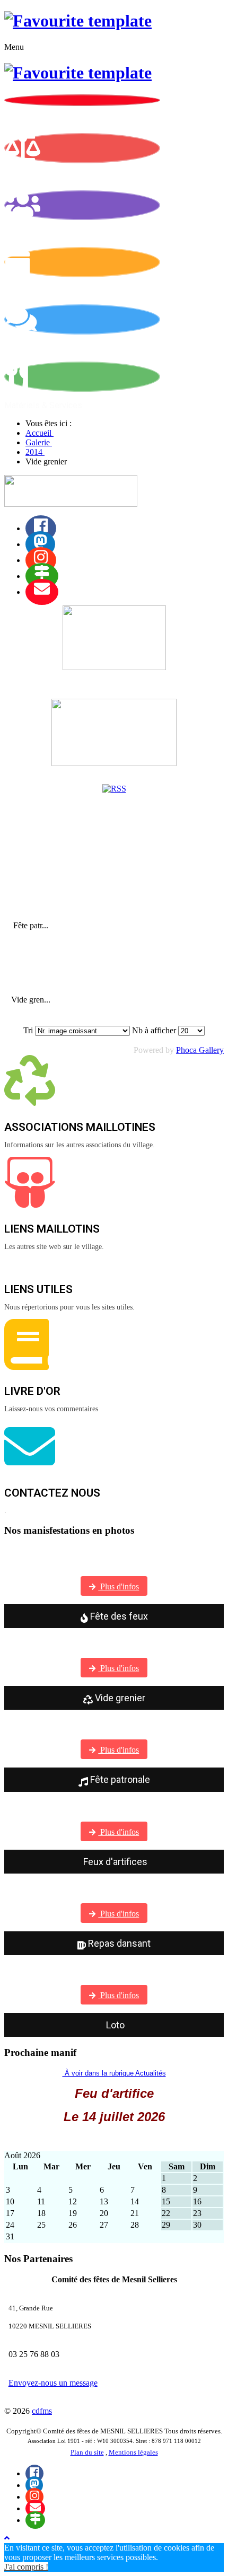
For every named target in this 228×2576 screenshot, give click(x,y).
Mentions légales (133, 2452)
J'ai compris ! (26, 2567)
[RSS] (114, 789)
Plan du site (87, 2452)
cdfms (42, 2411)
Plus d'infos (119, 1586)
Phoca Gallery (200, 1050)
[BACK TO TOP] (7, 2538)
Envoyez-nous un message (53, 2383)
